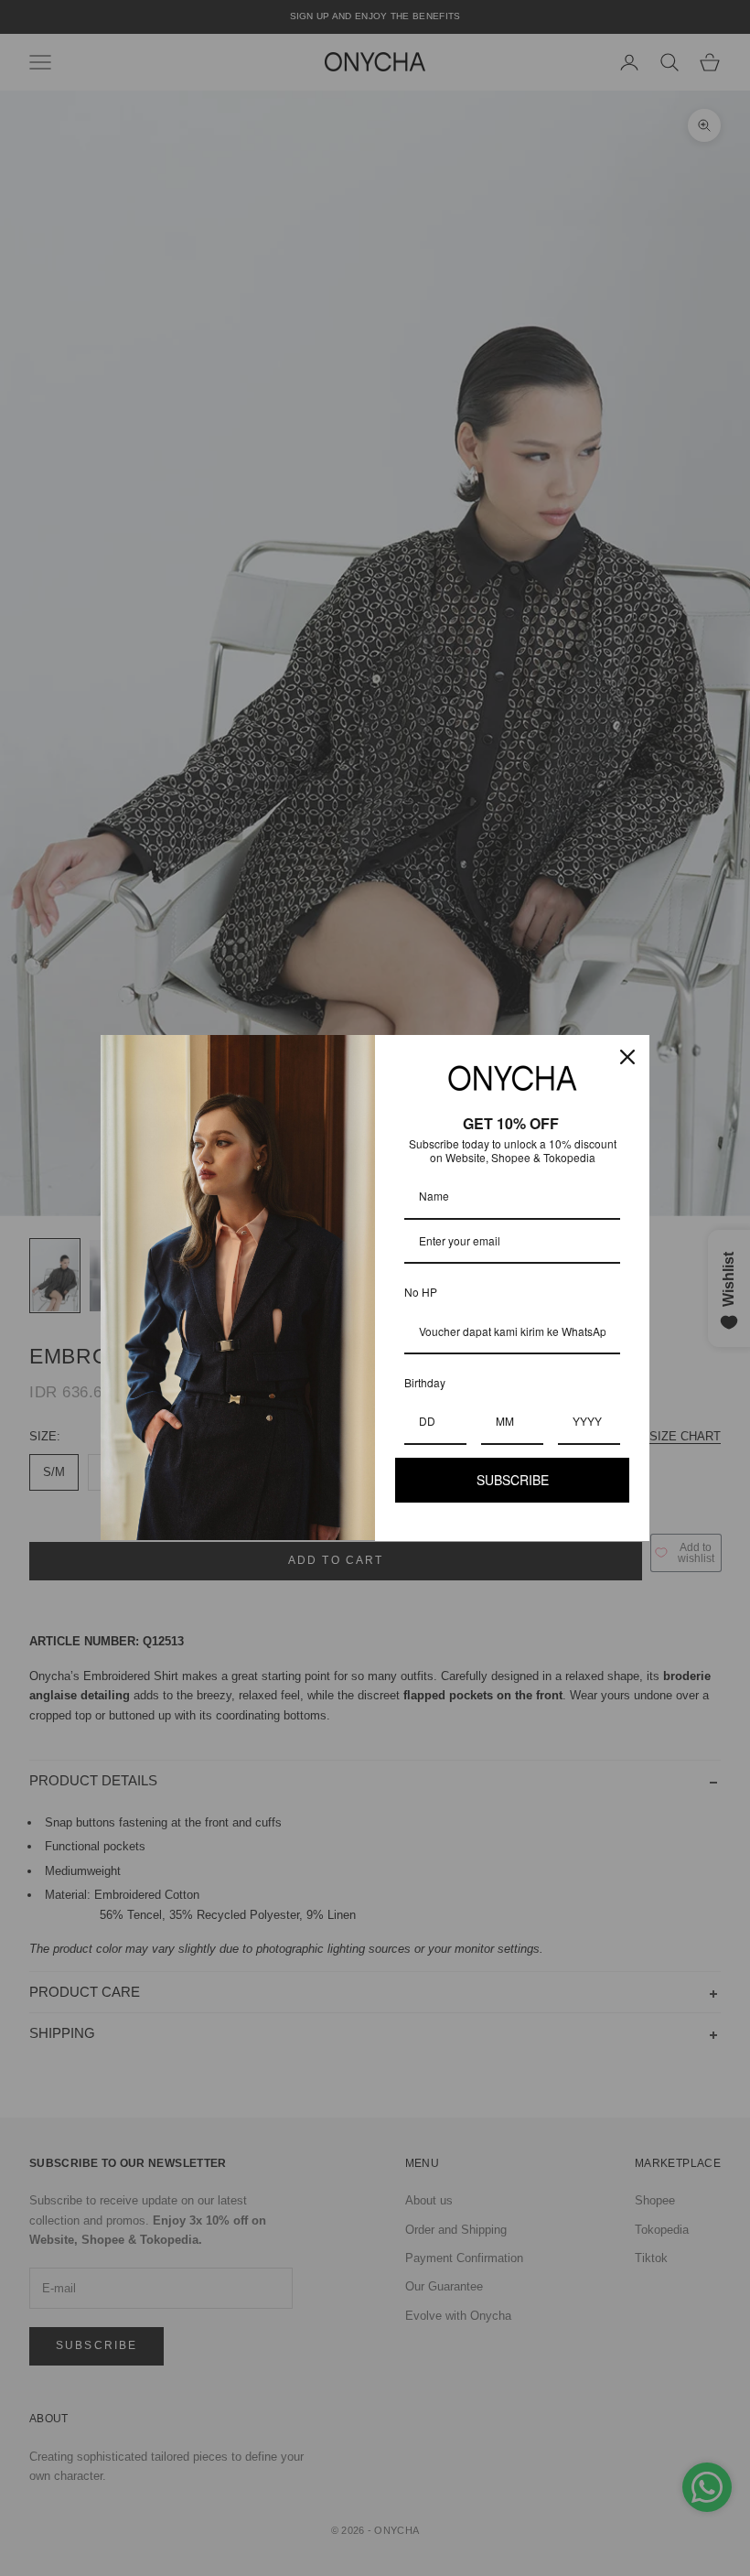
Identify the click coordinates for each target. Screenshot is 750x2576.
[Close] (627, 1057)
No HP (421, 1292)
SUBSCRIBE (513, 1480)
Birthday (425, 1382)
